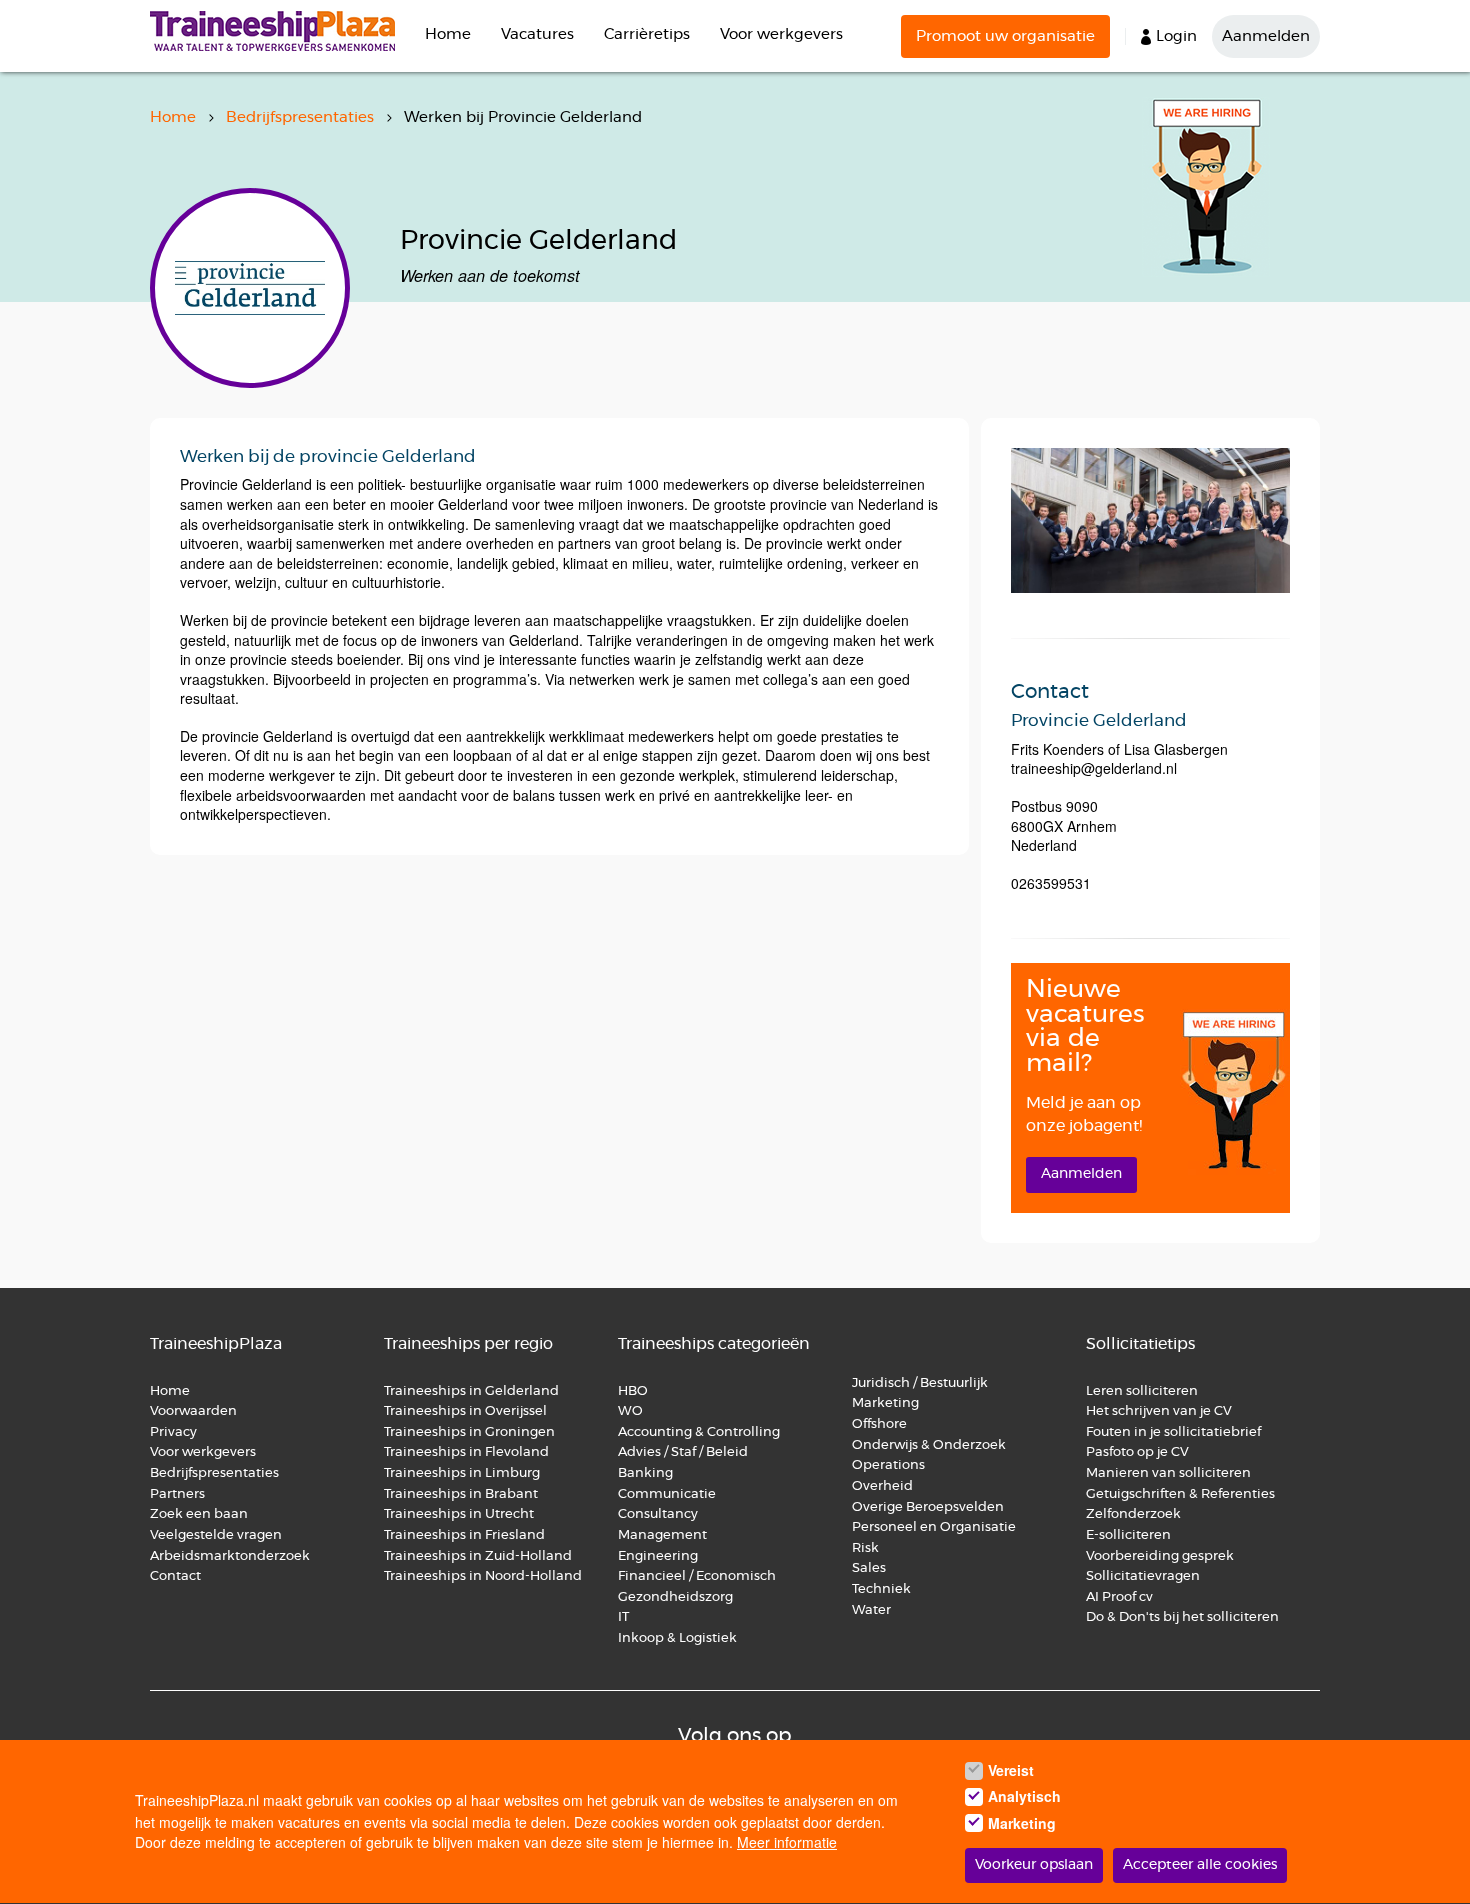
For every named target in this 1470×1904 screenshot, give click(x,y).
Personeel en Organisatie (934, 1527)
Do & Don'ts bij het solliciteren (1182, 1617)
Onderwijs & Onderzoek (929, 1445)
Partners (177, 1494)
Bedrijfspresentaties (300, 117)
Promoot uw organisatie (1005, 36)
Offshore (879, 1424)
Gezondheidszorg (675, 1597)
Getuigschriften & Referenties (1180, 1494)
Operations (888, 1465)
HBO (633, 1391)
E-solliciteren (1128, 1535)
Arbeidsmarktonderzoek (230, 1556)
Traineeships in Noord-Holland (483, 1576)
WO (630, 1411)
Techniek (881, 1589)
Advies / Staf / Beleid (683, 1452)
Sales (869, 1568)
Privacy (173, 1432)
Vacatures (537, 34)
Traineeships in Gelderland (471, 1391)
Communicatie (667, 1494)
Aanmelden (1266, 36)
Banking (645, 1473)
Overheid (882, 1486)
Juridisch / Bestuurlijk (920, 1383)
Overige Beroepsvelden (928, 1507)
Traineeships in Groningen (469, 1432)
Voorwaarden (193, 1411)
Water (871, 1610)
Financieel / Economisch (697, 1576)
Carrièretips (647, 34)
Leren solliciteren (1142, 1391)
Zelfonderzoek (1133, 1514)
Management (662, 1535)
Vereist (1011, 1770)
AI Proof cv (1119, 1597)
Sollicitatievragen (1143, 1576)
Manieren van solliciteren (1168, 1473)
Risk (865, 1548)
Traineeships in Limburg (462, 1473)
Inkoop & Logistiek (677, 1638)
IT (623, 1617)
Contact (175, 1576)
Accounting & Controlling (699, 1432)
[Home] (280, 31)
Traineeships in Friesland (464, 1535)
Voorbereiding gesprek (1160, 1556)
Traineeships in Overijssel (465, 1411)
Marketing (887, 1403)
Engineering (658, 1556)
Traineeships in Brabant (461, 1494)
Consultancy (658, 1514)
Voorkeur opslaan (1034, 1866)
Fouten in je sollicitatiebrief (1173, 1432)
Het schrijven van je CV (1159, 1411)
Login (1176, 36)
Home (448, 34)
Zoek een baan (199, 1514)
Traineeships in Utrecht (459, 1514)
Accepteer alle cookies (1200, 1866)
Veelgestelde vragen (216, 1535)
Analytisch (1024, 1797)
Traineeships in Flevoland (466, 1452)
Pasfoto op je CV (1137, 1452)
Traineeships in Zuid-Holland (478, 1556)
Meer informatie (787, 1843)
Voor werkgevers (781, 34)
